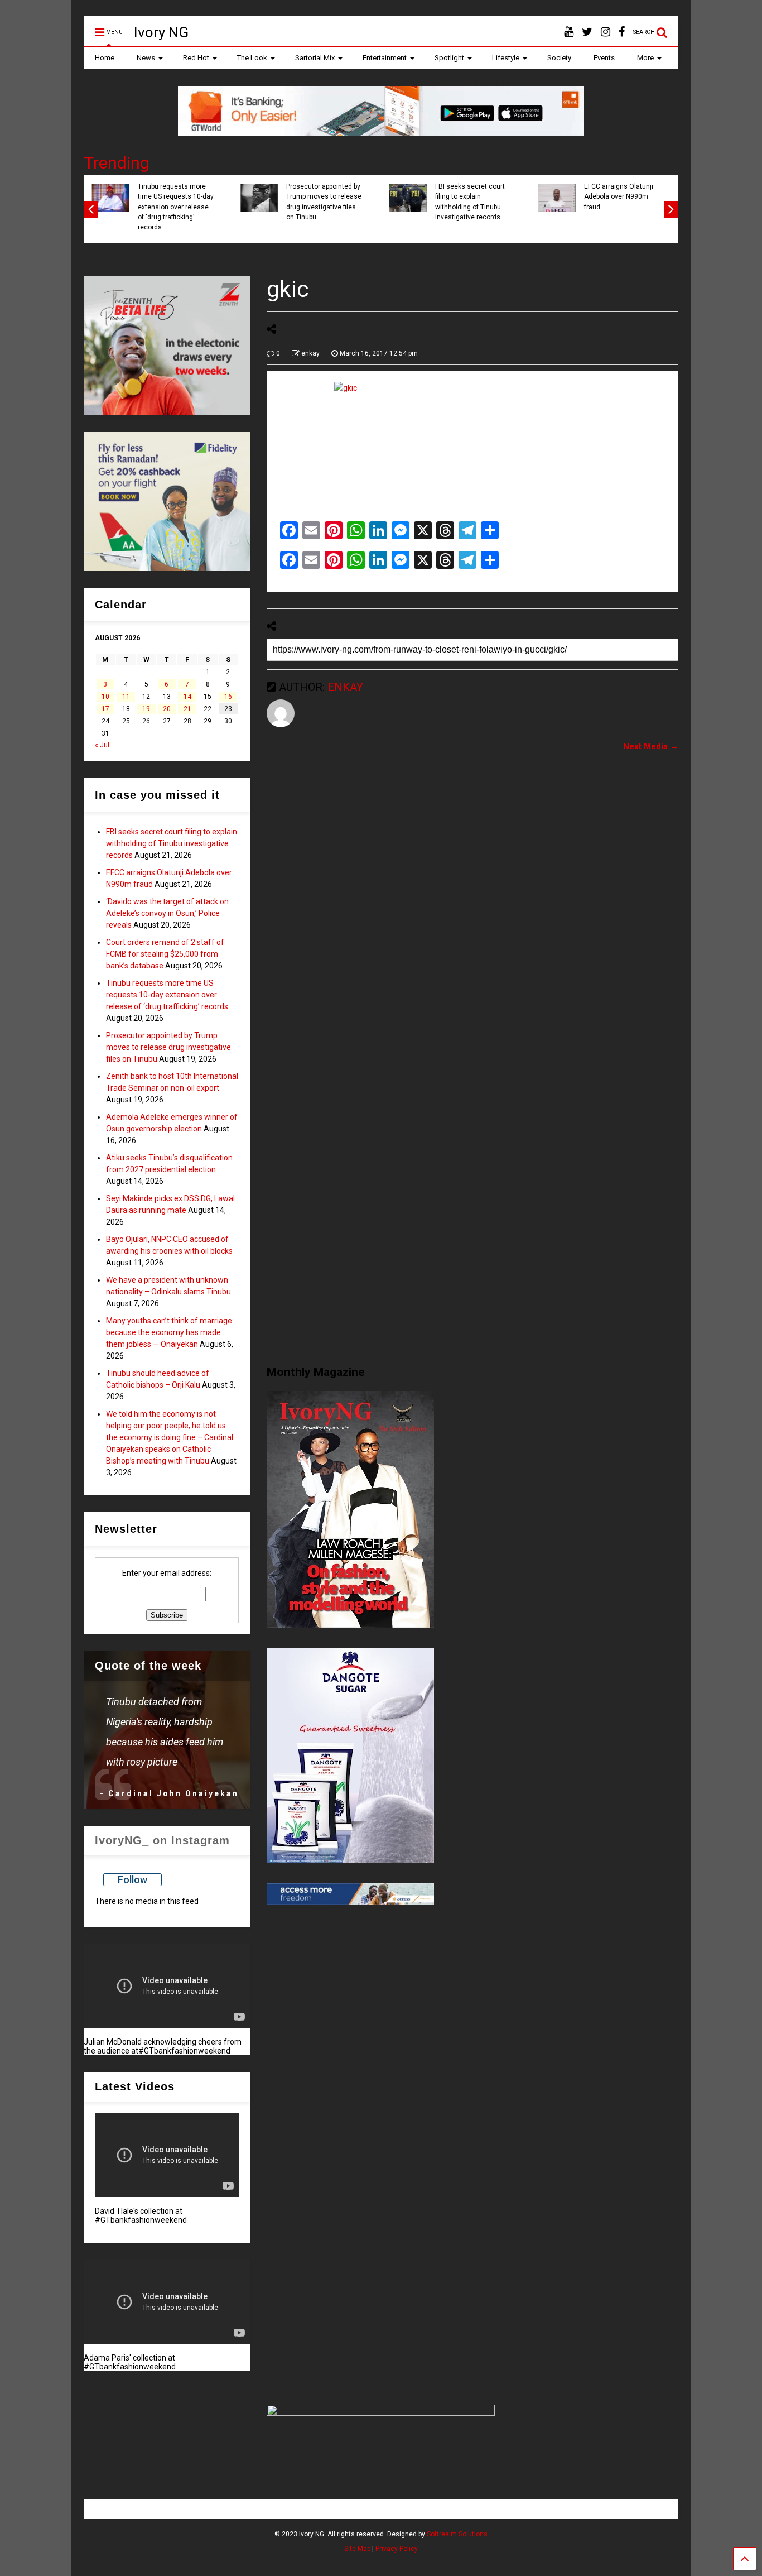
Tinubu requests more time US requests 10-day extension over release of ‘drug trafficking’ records (176, 207)
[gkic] (472, 445)
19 (146, 709)
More (645, 58)
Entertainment (385, 58)
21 (187, 709)
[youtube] (569, 32)
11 (126, 697)
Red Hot (196, 58)
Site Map (357, 2549)
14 (187, 697)
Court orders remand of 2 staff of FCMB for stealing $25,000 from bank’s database (165, 954)
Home (105, 58)
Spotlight (449, 58)
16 (228, 697)
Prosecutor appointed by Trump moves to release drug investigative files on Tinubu (324, 202)
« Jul (102, 745)
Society (559, 58)
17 (105, 709)
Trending (117, 163)
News (146, 58)
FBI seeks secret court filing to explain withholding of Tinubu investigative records (470, 202)
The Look (252, 58)
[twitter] (587, 32)
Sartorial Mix (315, 58)
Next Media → (651, 746)
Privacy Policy (397, 2549)
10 (105, 697)
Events (604, 58)
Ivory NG (161, 32)
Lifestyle (506, 58)
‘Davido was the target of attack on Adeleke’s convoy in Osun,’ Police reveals (167, 913)
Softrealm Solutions (457, 2534)
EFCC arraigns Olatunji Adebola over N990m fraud (619, 197)
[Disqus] (472, 900)
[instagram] (606, 32)
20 (167, 709)
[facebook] (622, 32)
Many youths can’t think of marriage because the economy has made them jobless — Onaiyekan (169, 1332)
